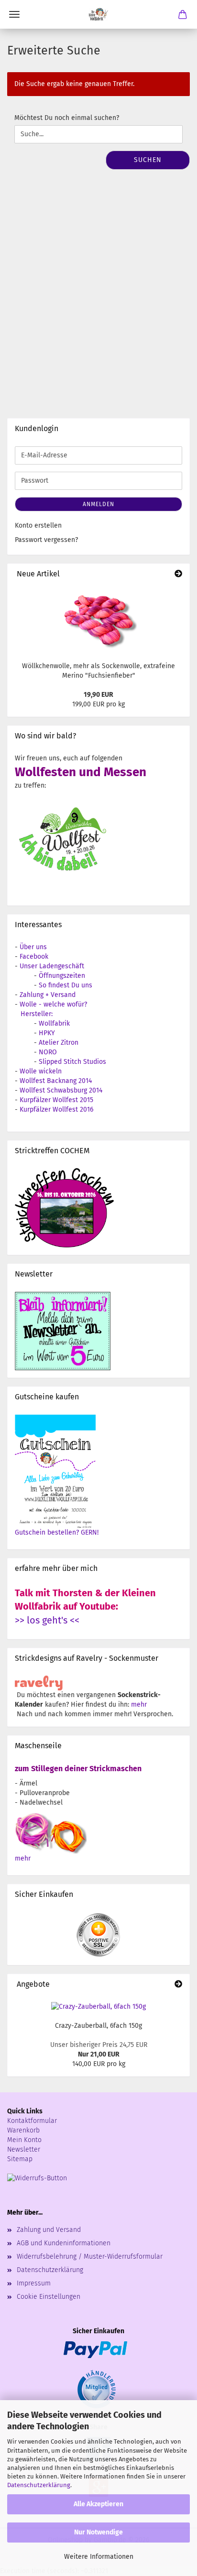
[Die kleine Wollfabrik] (98, 14)
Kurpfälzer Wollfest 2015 (56, 1100)
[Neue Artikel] (178, 574)
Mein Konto (24, 2140)
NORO (48, 1052)
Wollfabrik (54, 1023)
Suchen (148, 160)
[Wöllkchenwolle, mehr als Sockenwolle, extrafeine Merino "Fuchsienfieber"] (98, 620)
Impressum (34, 2283)
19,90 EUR (98, 695)
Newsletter (24, 2149)
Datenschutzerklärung (39, 2485)
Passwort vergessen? (46, 540)
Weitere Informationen (99, 2557)
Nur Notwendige (98, 2532)
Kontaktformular (32, 2121)
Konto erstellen (38, 525)
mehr (139, 1705)
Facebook (34, 957)
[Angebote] (178, 1985)
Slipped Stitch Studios (72, 1062)
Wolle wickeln (41, 1071)
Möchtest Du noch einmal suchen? (67, 118)
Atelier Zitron (59, 1043)
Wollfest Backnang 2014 (56, 1081)
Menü (14, 14)
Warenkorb (23, 2130)
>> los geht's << (47, 1620)
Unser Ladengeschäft (52, 966)
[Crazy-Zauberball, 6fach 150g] (98, 2007)
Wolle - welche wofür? (53, 1004)
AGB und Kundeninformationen (64, 2243)
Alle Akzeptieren (98, 2504)
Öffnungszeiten (62, 976)
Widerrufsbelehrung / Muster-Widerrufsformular (90, 2257)
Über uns (33, 947)
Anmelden (98, 504)
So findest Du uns (66, 985)
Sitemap (20, 2159)
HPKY (47, 1033)
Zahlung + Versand (48, 995)
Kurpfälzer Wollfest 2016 (56, 1109)
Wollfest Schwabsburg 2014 (61, 1090)
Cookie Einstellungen (49, 2297)
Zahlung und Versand (49, 2230)
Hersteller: (37, 1014)
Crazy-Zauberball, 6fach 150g (98, 2026)
